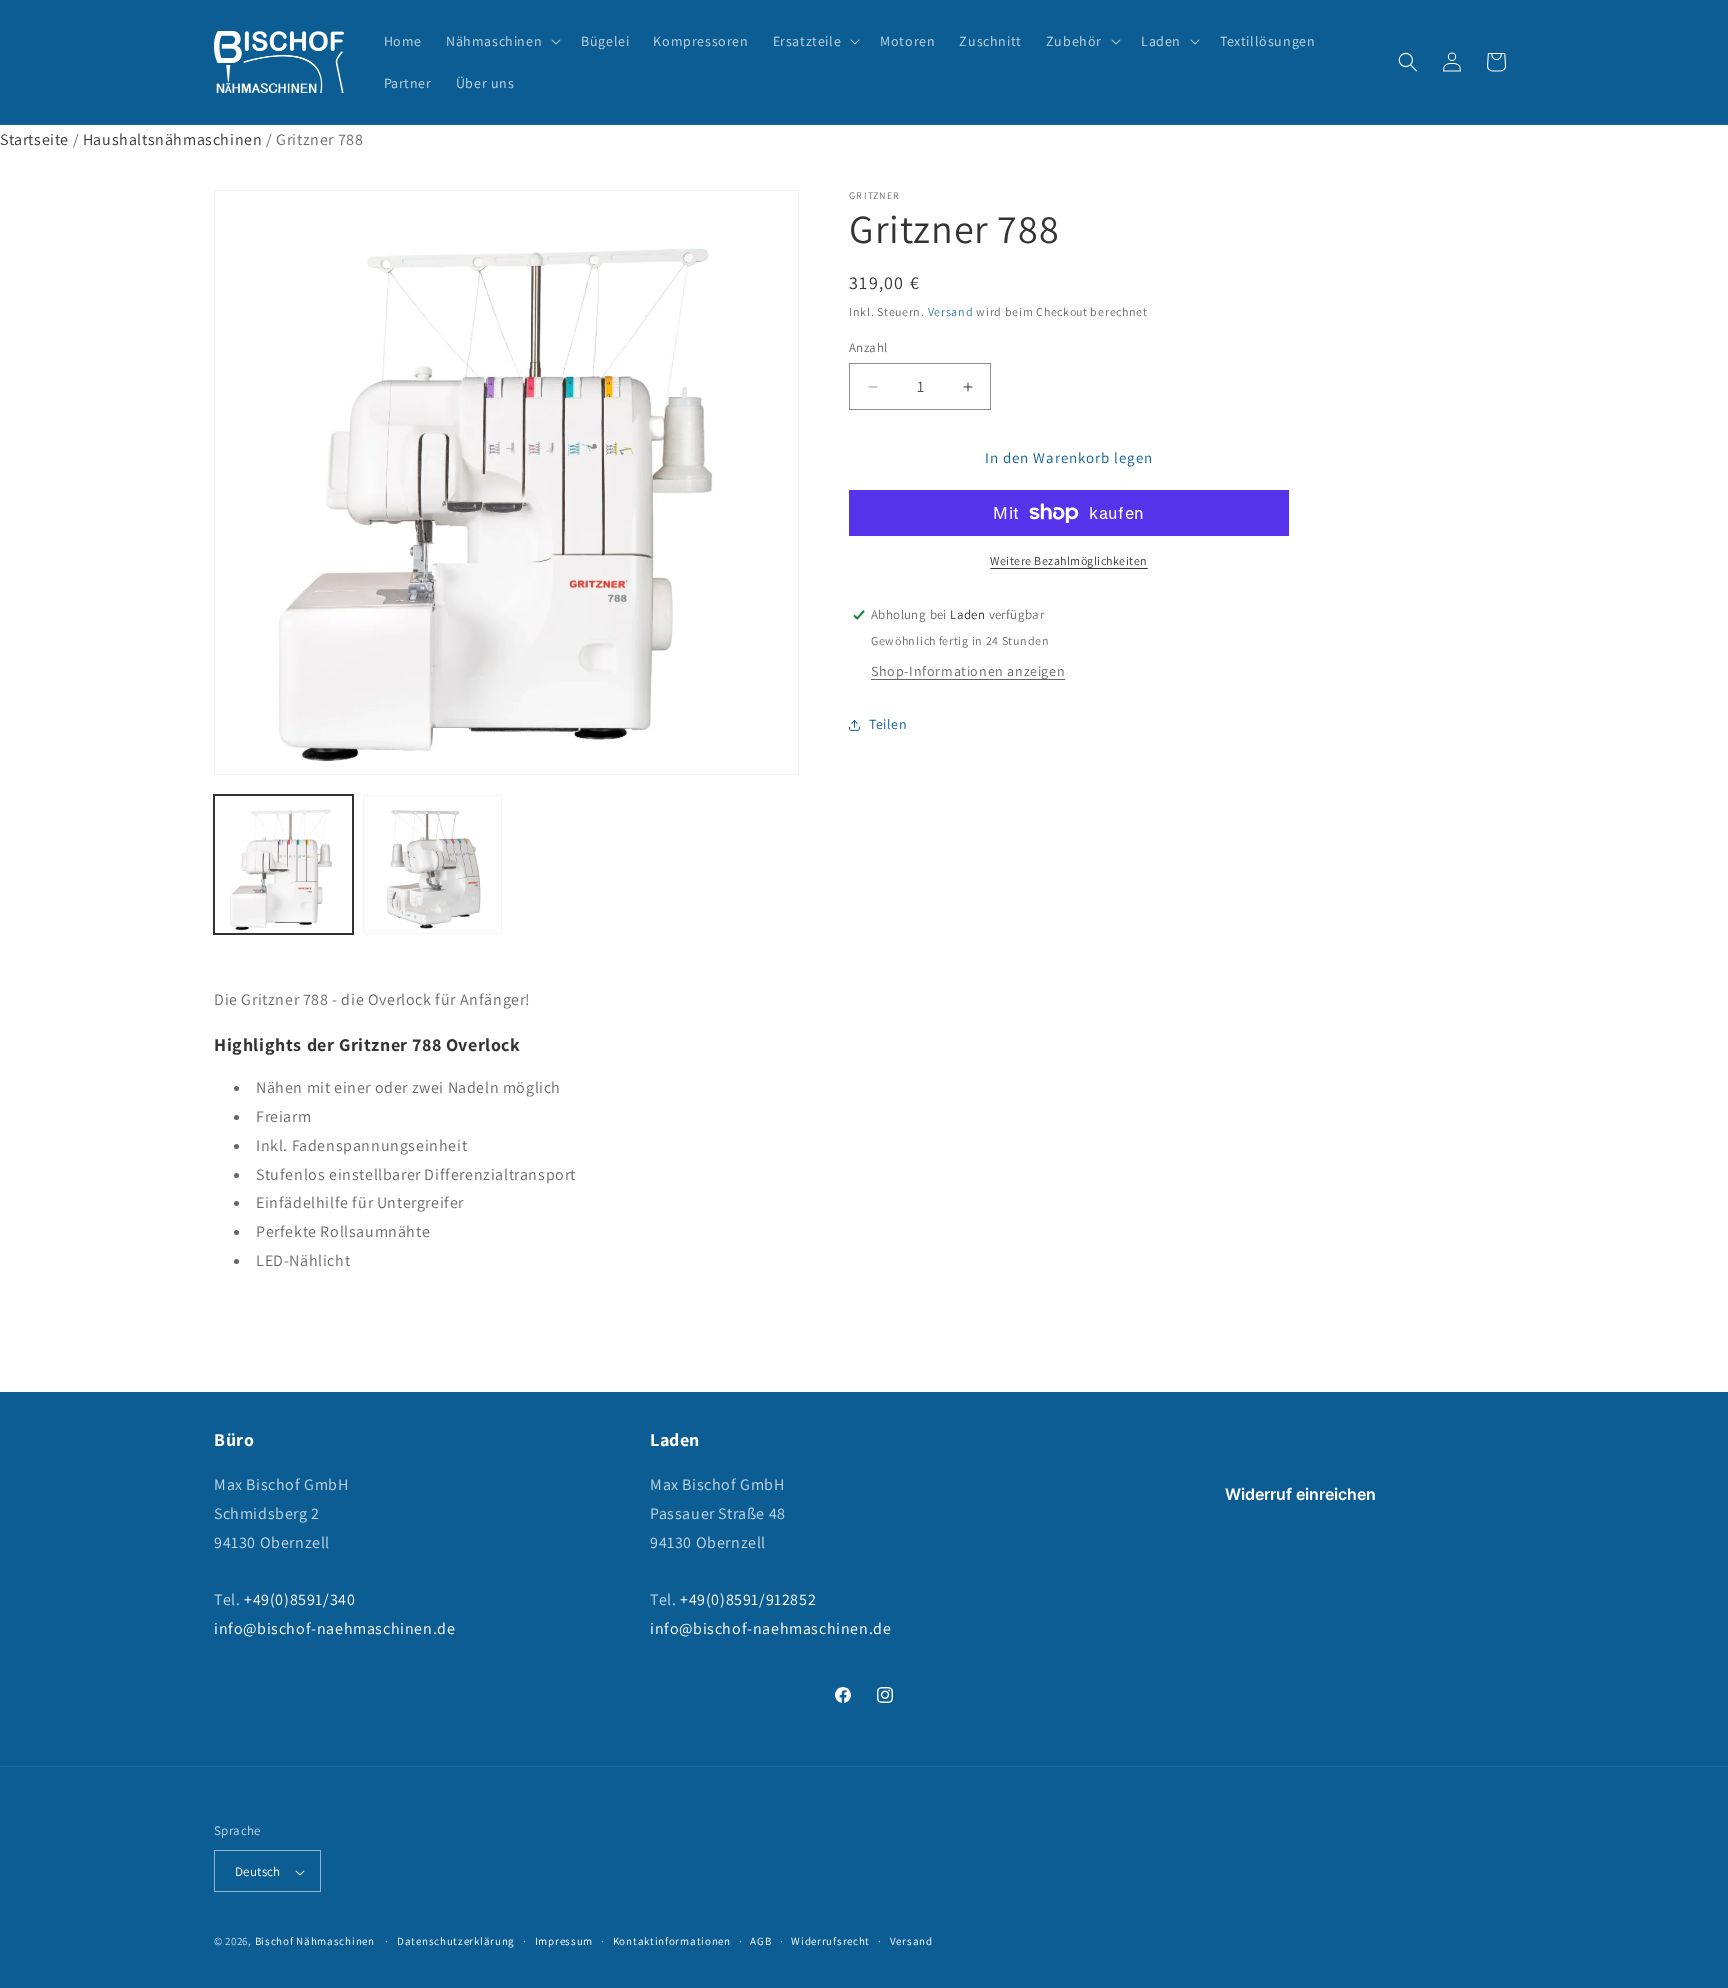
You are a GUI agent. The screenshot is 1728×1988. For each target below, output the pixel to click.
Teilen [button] (888, 725)
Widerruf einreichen (1300, 1494)
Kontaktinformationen (672, 1941)
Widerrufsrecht (830, 1941)
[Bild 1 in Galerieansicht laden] (283, 864)
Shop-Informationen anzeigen (968, 671)
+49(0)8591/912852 (748, 1600)
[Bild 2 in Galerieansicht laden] (432, 864)
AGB (760, 1941)
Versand (951, 311)
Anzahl (868, 347)
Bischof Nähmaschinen (315, 1942)
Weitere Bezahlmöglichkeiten (1069, 560)
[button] (501, 41)
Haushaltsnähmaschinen (173, 139)
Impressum (564, 1941)
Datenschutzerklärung (456, 1941)
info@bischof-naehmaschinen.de (334, 1628)
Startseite (34, 139)
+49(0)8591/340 (299, 1600)
